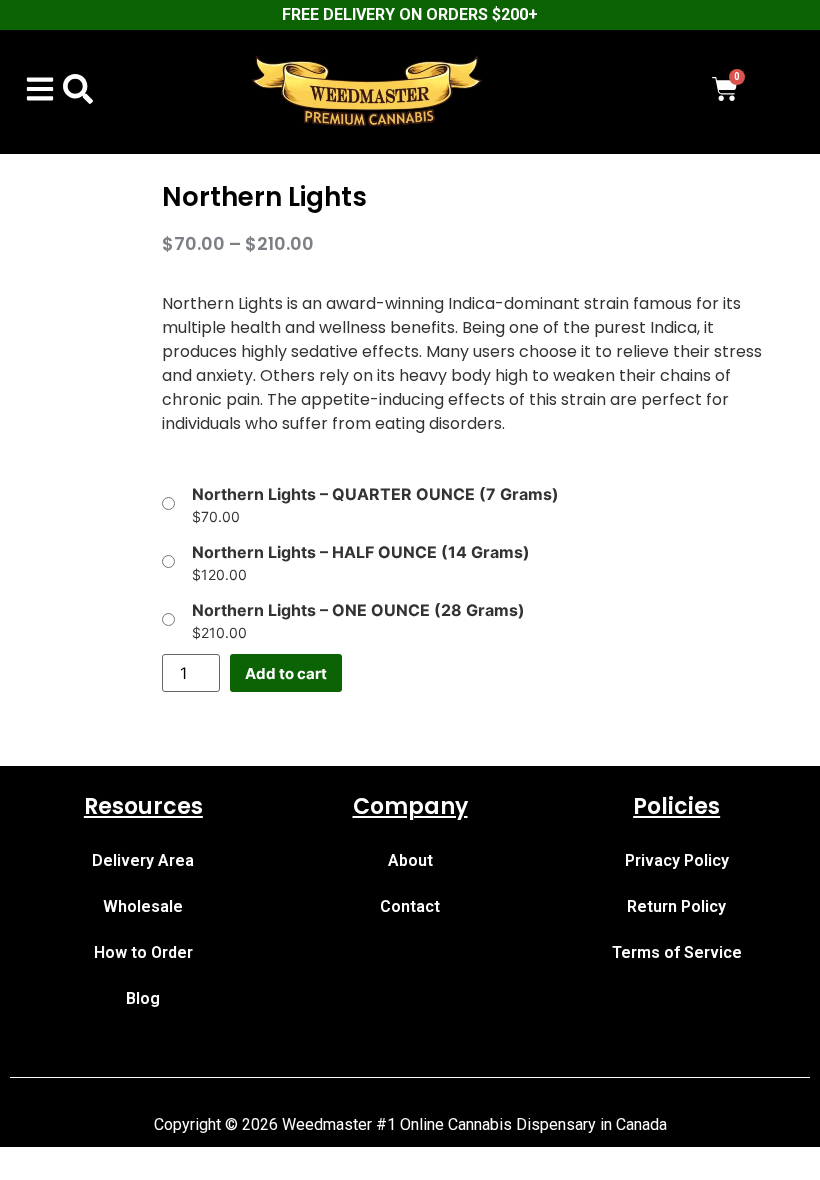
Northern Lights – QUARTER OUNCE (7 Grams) (375, 494)
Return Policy (676, 906)
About (410, 860)
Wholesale (143, 906)
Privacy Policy (677, 860)
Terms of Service (677, 952)
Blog (143, 998)
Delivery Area (143, 860)
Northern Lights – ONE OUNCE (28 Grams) (358, 610)
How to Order (143, 952)
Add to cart (286, 673)
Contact (410, 906)
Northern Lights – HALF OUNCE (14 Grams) (361, 552)
